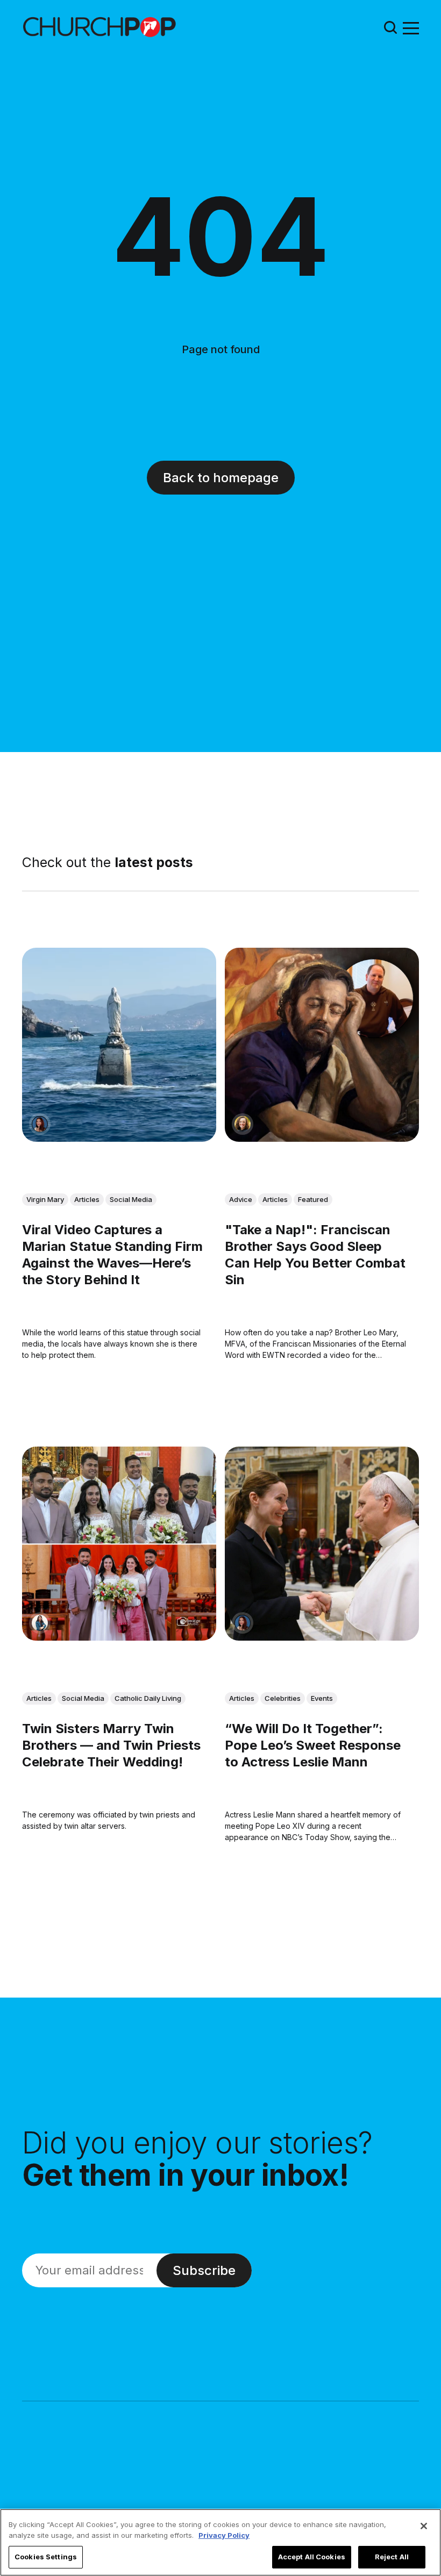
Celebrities (283, 1698)
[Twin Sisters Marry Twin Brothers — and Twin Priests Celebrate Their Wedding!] (119, 1544)
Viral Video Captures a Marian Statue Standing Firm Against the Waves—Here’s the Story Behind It (112, 1255)
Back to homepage (221, 478)
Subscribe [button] (204, 2270)
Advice (241, 1199)
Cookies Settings (46, 2557)
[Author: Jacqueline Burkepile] (243, 1124)
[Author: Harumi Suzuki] (40, 1623)
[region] (220, 2542)
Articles (87, 1199)
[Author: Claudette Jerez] (40, 1124)
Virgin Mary (45, 1199)
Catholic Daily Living (148, 1698)
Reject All (392, 2557)
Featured (313, 1199)
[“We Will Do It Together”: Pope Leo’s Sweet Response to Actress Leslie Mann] (322, 1544)
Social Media (131, 1199)
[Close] (424, 2526)
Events (322, 1698)
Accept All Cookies (312, 2557)
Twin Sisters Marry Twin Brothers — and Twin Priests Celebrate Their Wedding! (111, 1745)
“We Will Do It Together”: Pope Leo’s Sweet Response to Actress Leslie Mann (313, 1745)
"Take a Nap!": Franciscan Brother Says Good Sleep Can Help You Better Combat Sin (315, 1255)
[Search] (390, 27)
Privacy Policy (224, 2535)
